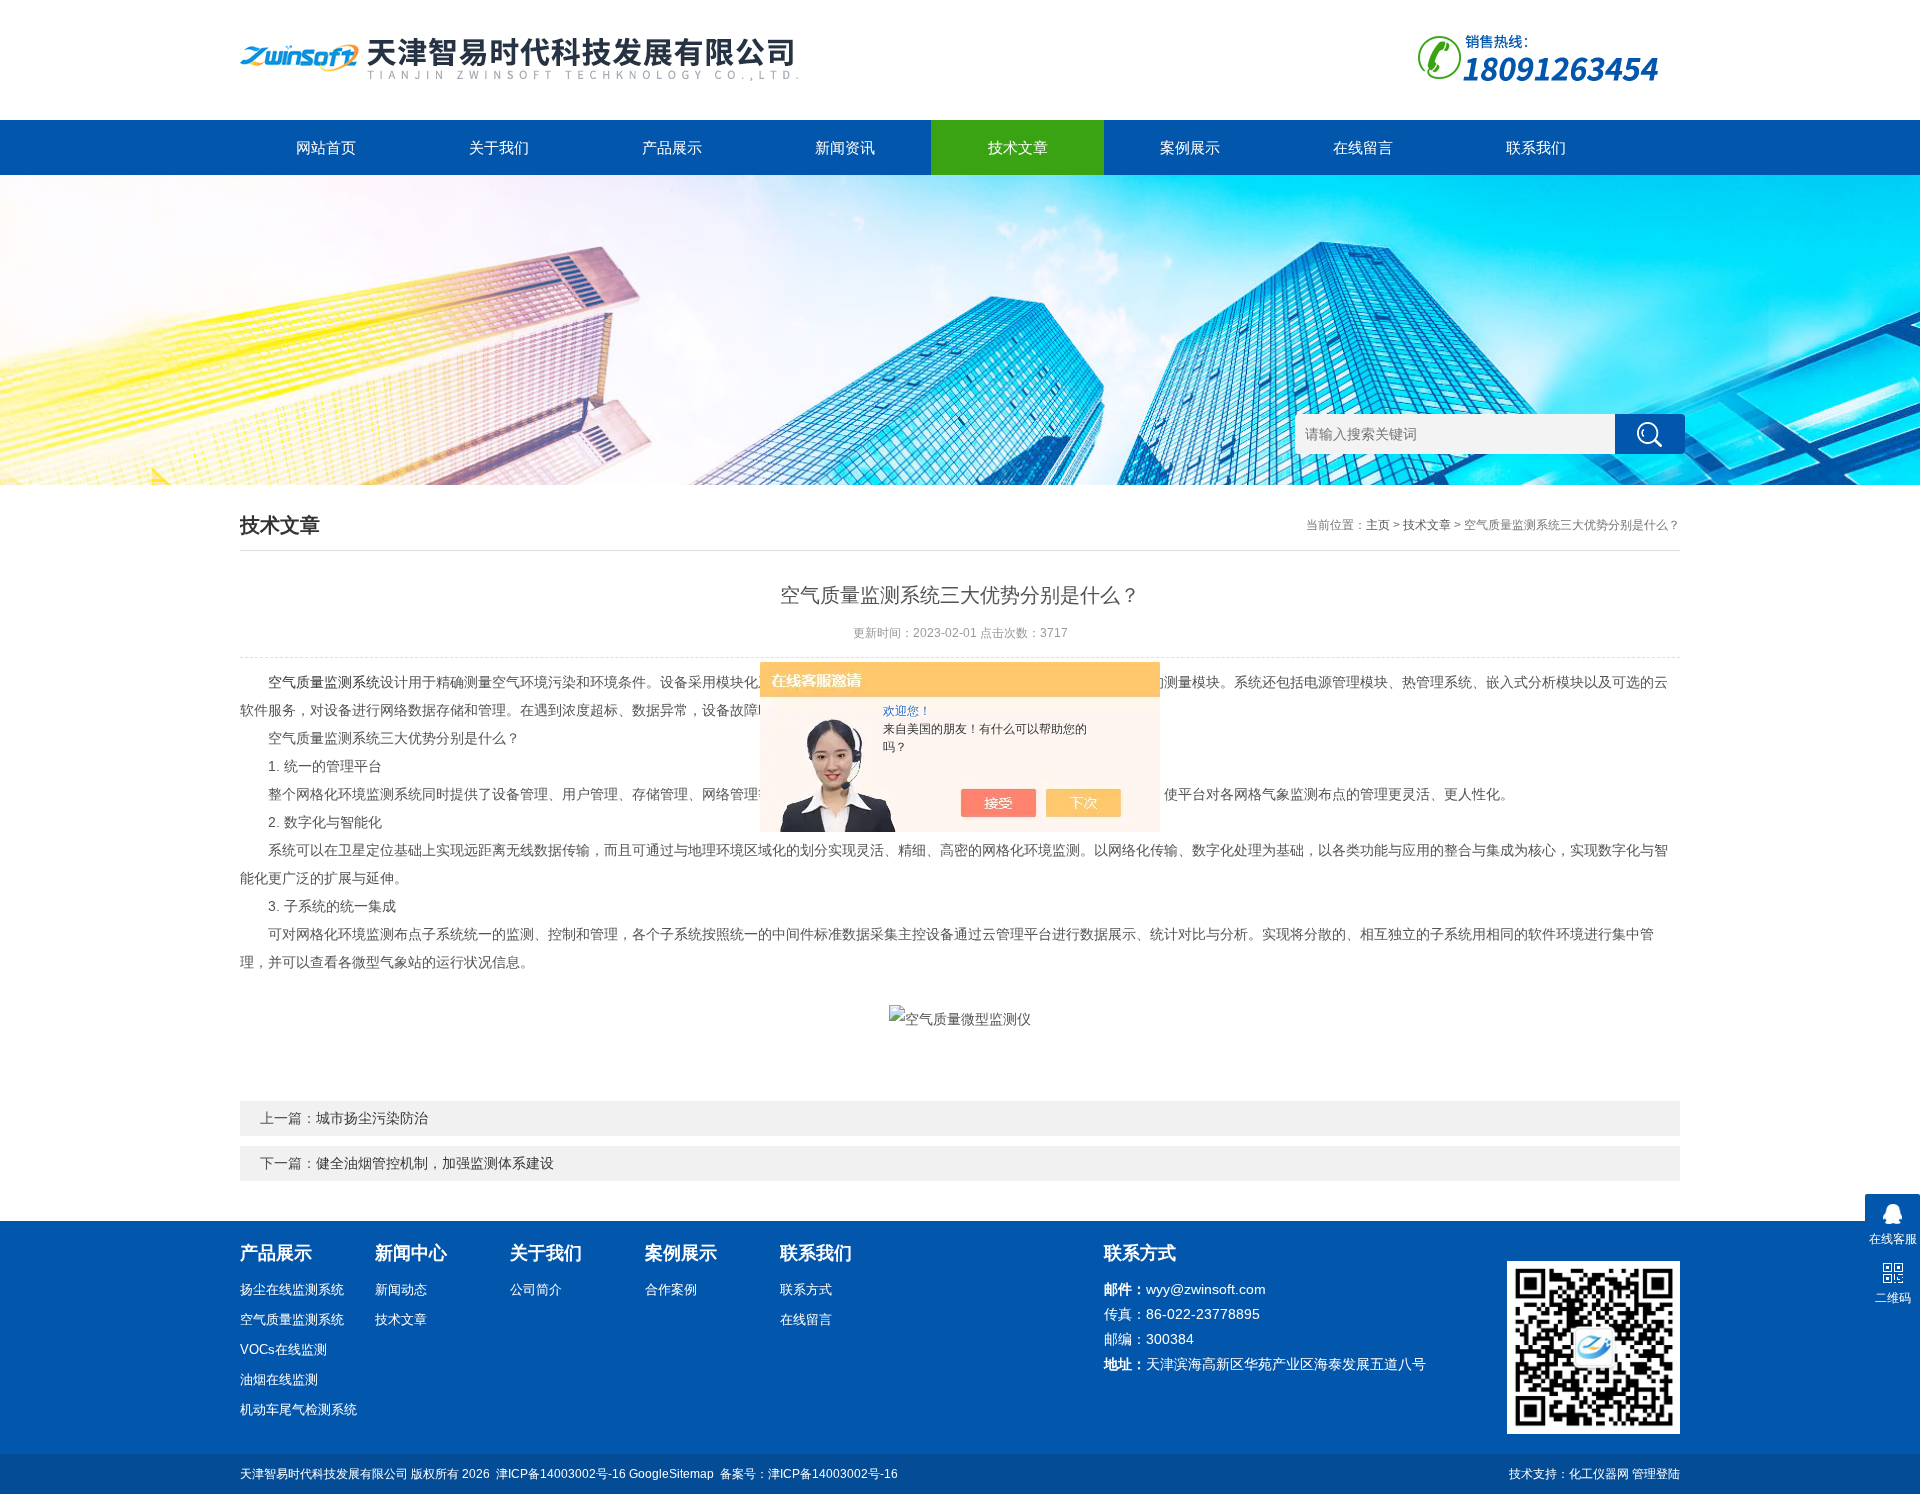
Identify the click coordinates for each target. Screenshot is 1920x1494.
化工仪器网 (1599, 1474)
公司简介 (536, 1289)
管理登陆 (1656, 1474)
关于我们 (499, 147)
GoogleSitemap (671, 1474)
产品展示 (672, 147)
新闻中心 (411, 1253)
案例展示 (1190, 147)
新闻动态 (401, 1289)
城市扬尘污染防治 (372, 1118)
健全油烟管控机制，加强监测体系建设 (435, 1163)
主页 (1378, 525)
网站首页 (326, 147)
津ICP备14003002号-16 (561, 1474)
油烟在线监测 (279, 1379)
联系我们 (1536, 147)
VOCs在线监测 (283, 1349)
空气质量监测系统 (324, 682)
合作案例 (671, 1289)
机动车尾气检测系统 (298, 1409)
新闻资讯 (845, 147)
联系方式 (806, 1289)
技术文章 (1018, 147)
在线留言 (1363, 147)
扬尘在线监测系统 (292, 1289)
